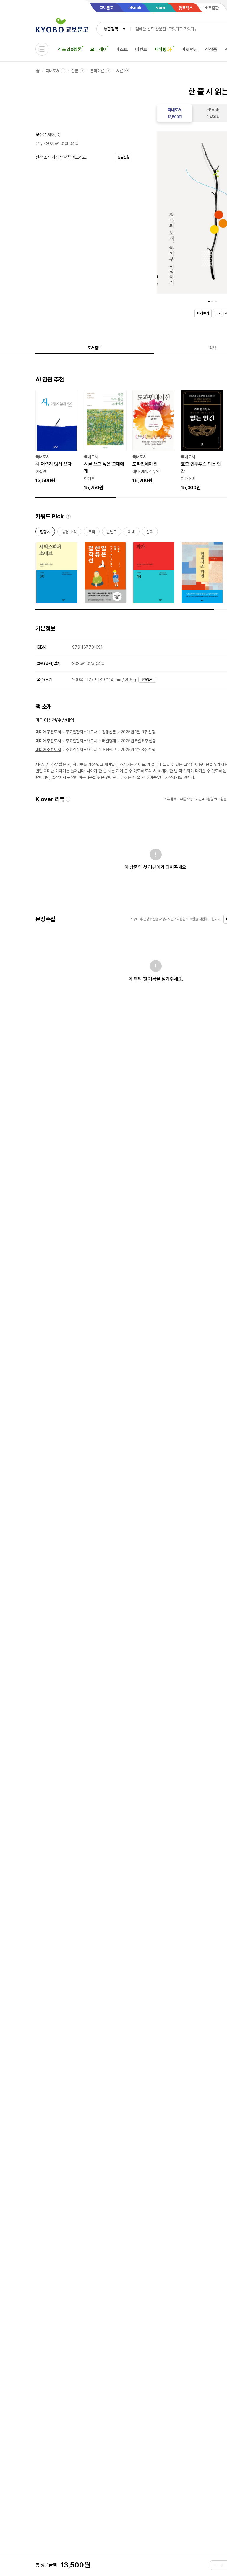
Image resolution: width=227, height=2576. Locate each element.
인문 (75, 71)
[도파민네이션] (154, 437)
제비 (132, 533)
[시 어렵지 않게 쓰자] (57, 437)
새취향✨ (163, 49)
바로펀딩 (190, 49)
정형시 (45, 533)
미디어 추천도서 (48, 732)
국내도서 (52, 71)
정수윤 (41, 135)
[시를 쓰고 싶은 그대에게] (105, 441)
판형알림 (147, 680)
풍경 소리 (69, 533)
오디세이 (99, 49)
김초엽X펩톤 (70, 49)
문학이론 (97, 71)
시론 (120, 71)
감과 (150, 533)
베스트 (122, 49)
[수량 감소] (215, 2565)
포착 (92, 533)
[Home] (38, 71)
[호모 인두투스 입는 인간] (202, 441)
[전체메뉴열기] (42, 49)
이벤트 (141, 49)
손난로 (112, 533)
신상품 (211, 49)
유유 (39, 143)
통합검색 (111, 29)
